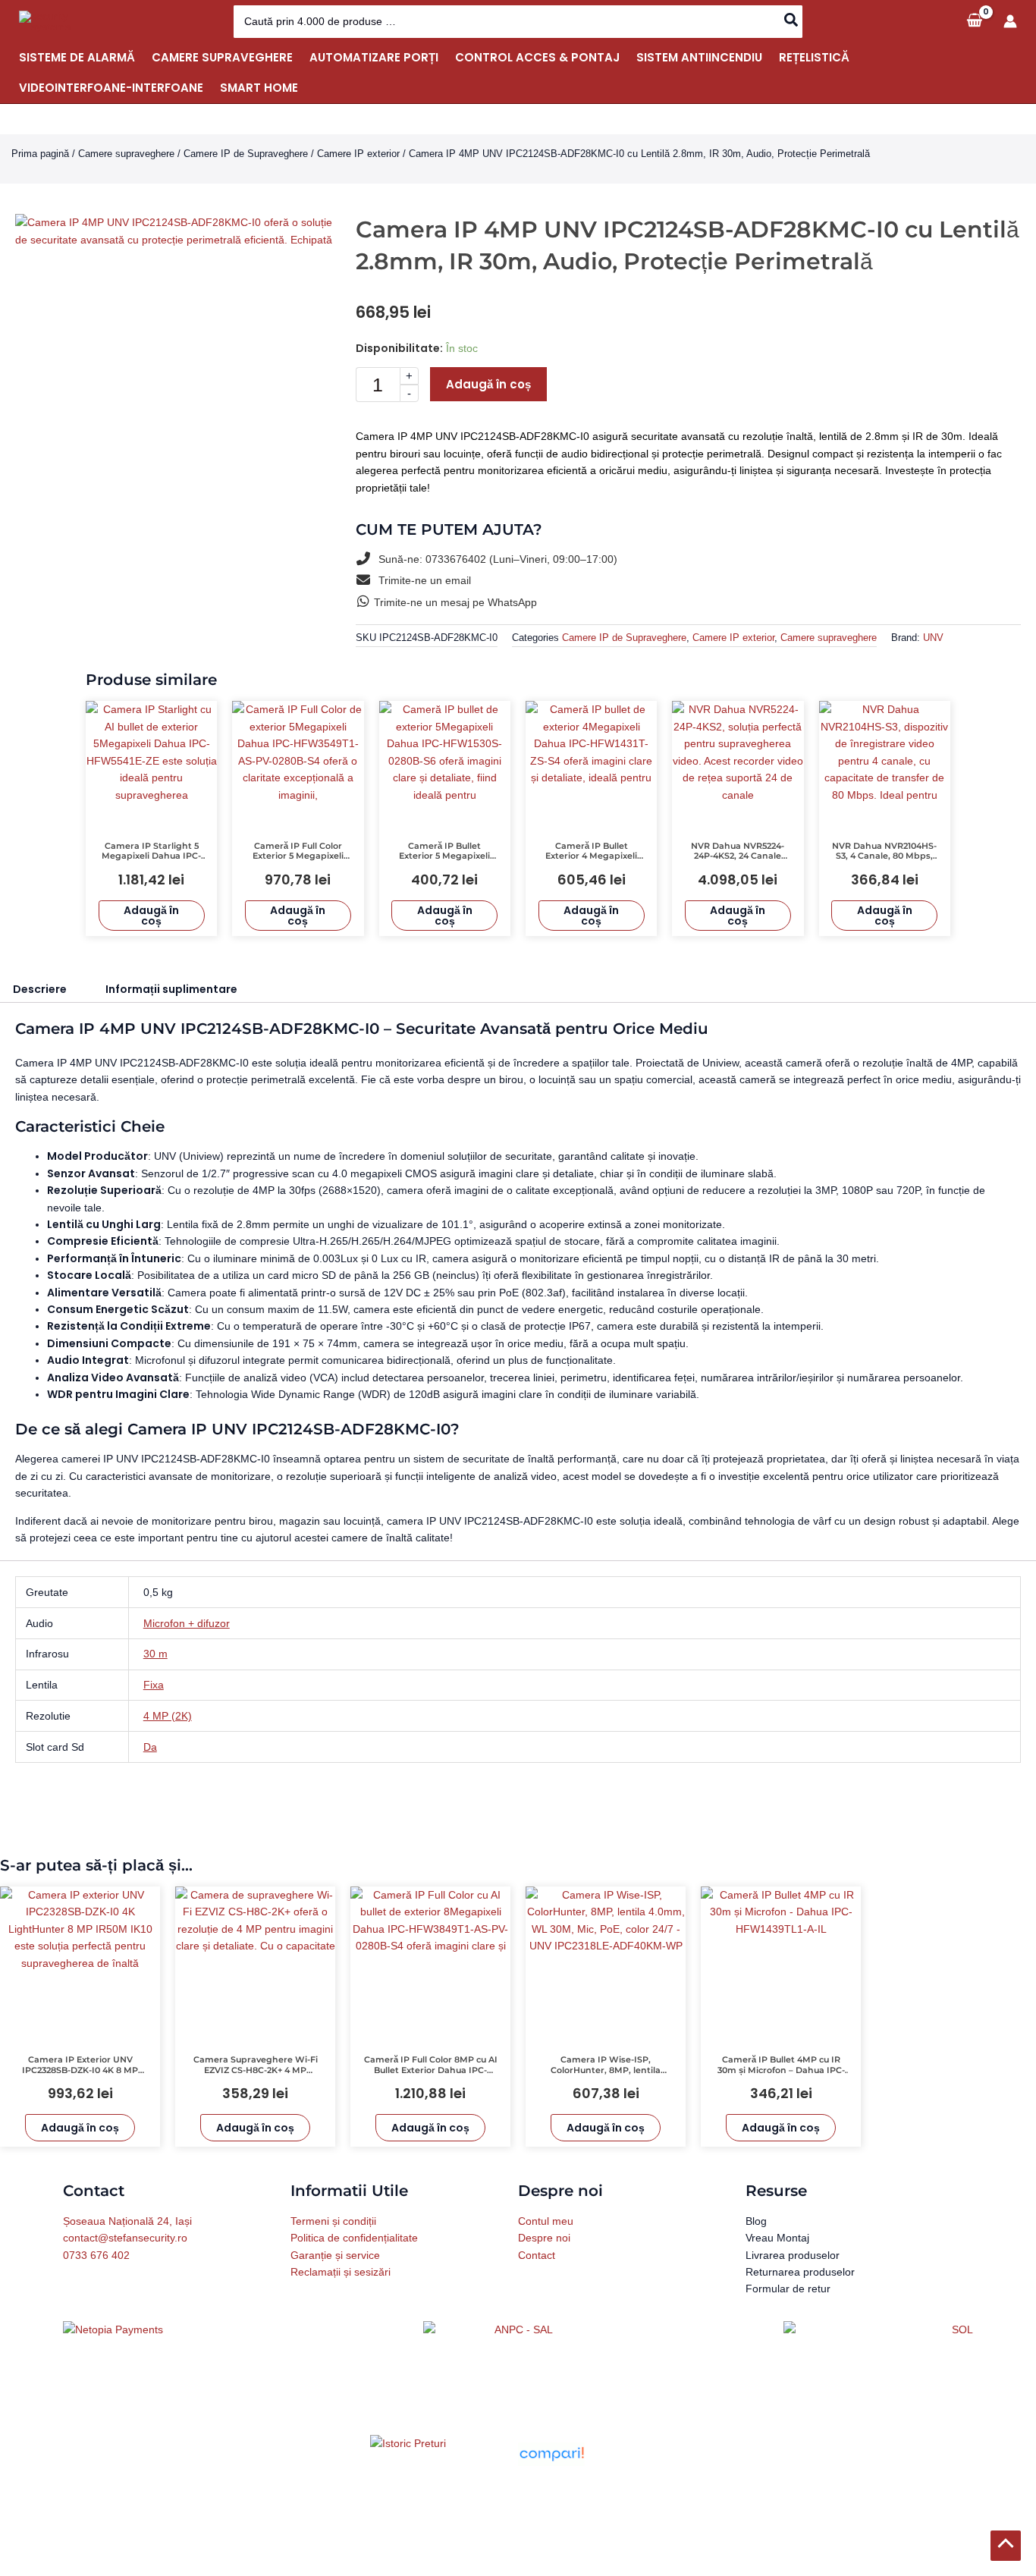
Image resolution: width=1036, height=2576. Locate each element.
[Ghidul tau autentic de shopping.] (551, 2453)
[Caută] (792, 22)
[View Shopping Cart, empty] (974, 21)
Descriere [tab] (40, 989)
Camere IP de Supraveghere (246, 154)
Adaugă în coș (488, 384)
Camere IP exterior (358, 154)
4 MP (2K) (168, 1716)
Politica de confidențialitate (354, 2238)
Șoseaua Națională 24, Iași (127, 2221)
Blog (756, 2221)
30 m (155, 1654)
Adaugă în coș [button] (151, 916)
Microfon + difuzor (187, 1623)
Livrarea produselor (793, 2255)
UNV (933, 638)
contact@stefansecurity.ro (125, 2238)
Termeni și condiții (333, 2221)
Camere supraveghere (126, 154)
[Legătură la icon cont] (1010, 21)
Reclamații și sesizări (341, 2272)
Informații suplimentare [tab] (171, 989)
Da (150, 1747)
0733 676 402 (96, 2255)
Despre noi (544, 2238)
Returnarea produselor (800, 2272)
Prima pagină (40, 154)
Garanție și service (335, 2255)
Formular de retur (788, 2289)
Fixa (154, 1685)
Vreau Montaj (777, 2238)
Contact (537, 2255)
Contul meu (546, 2221)
